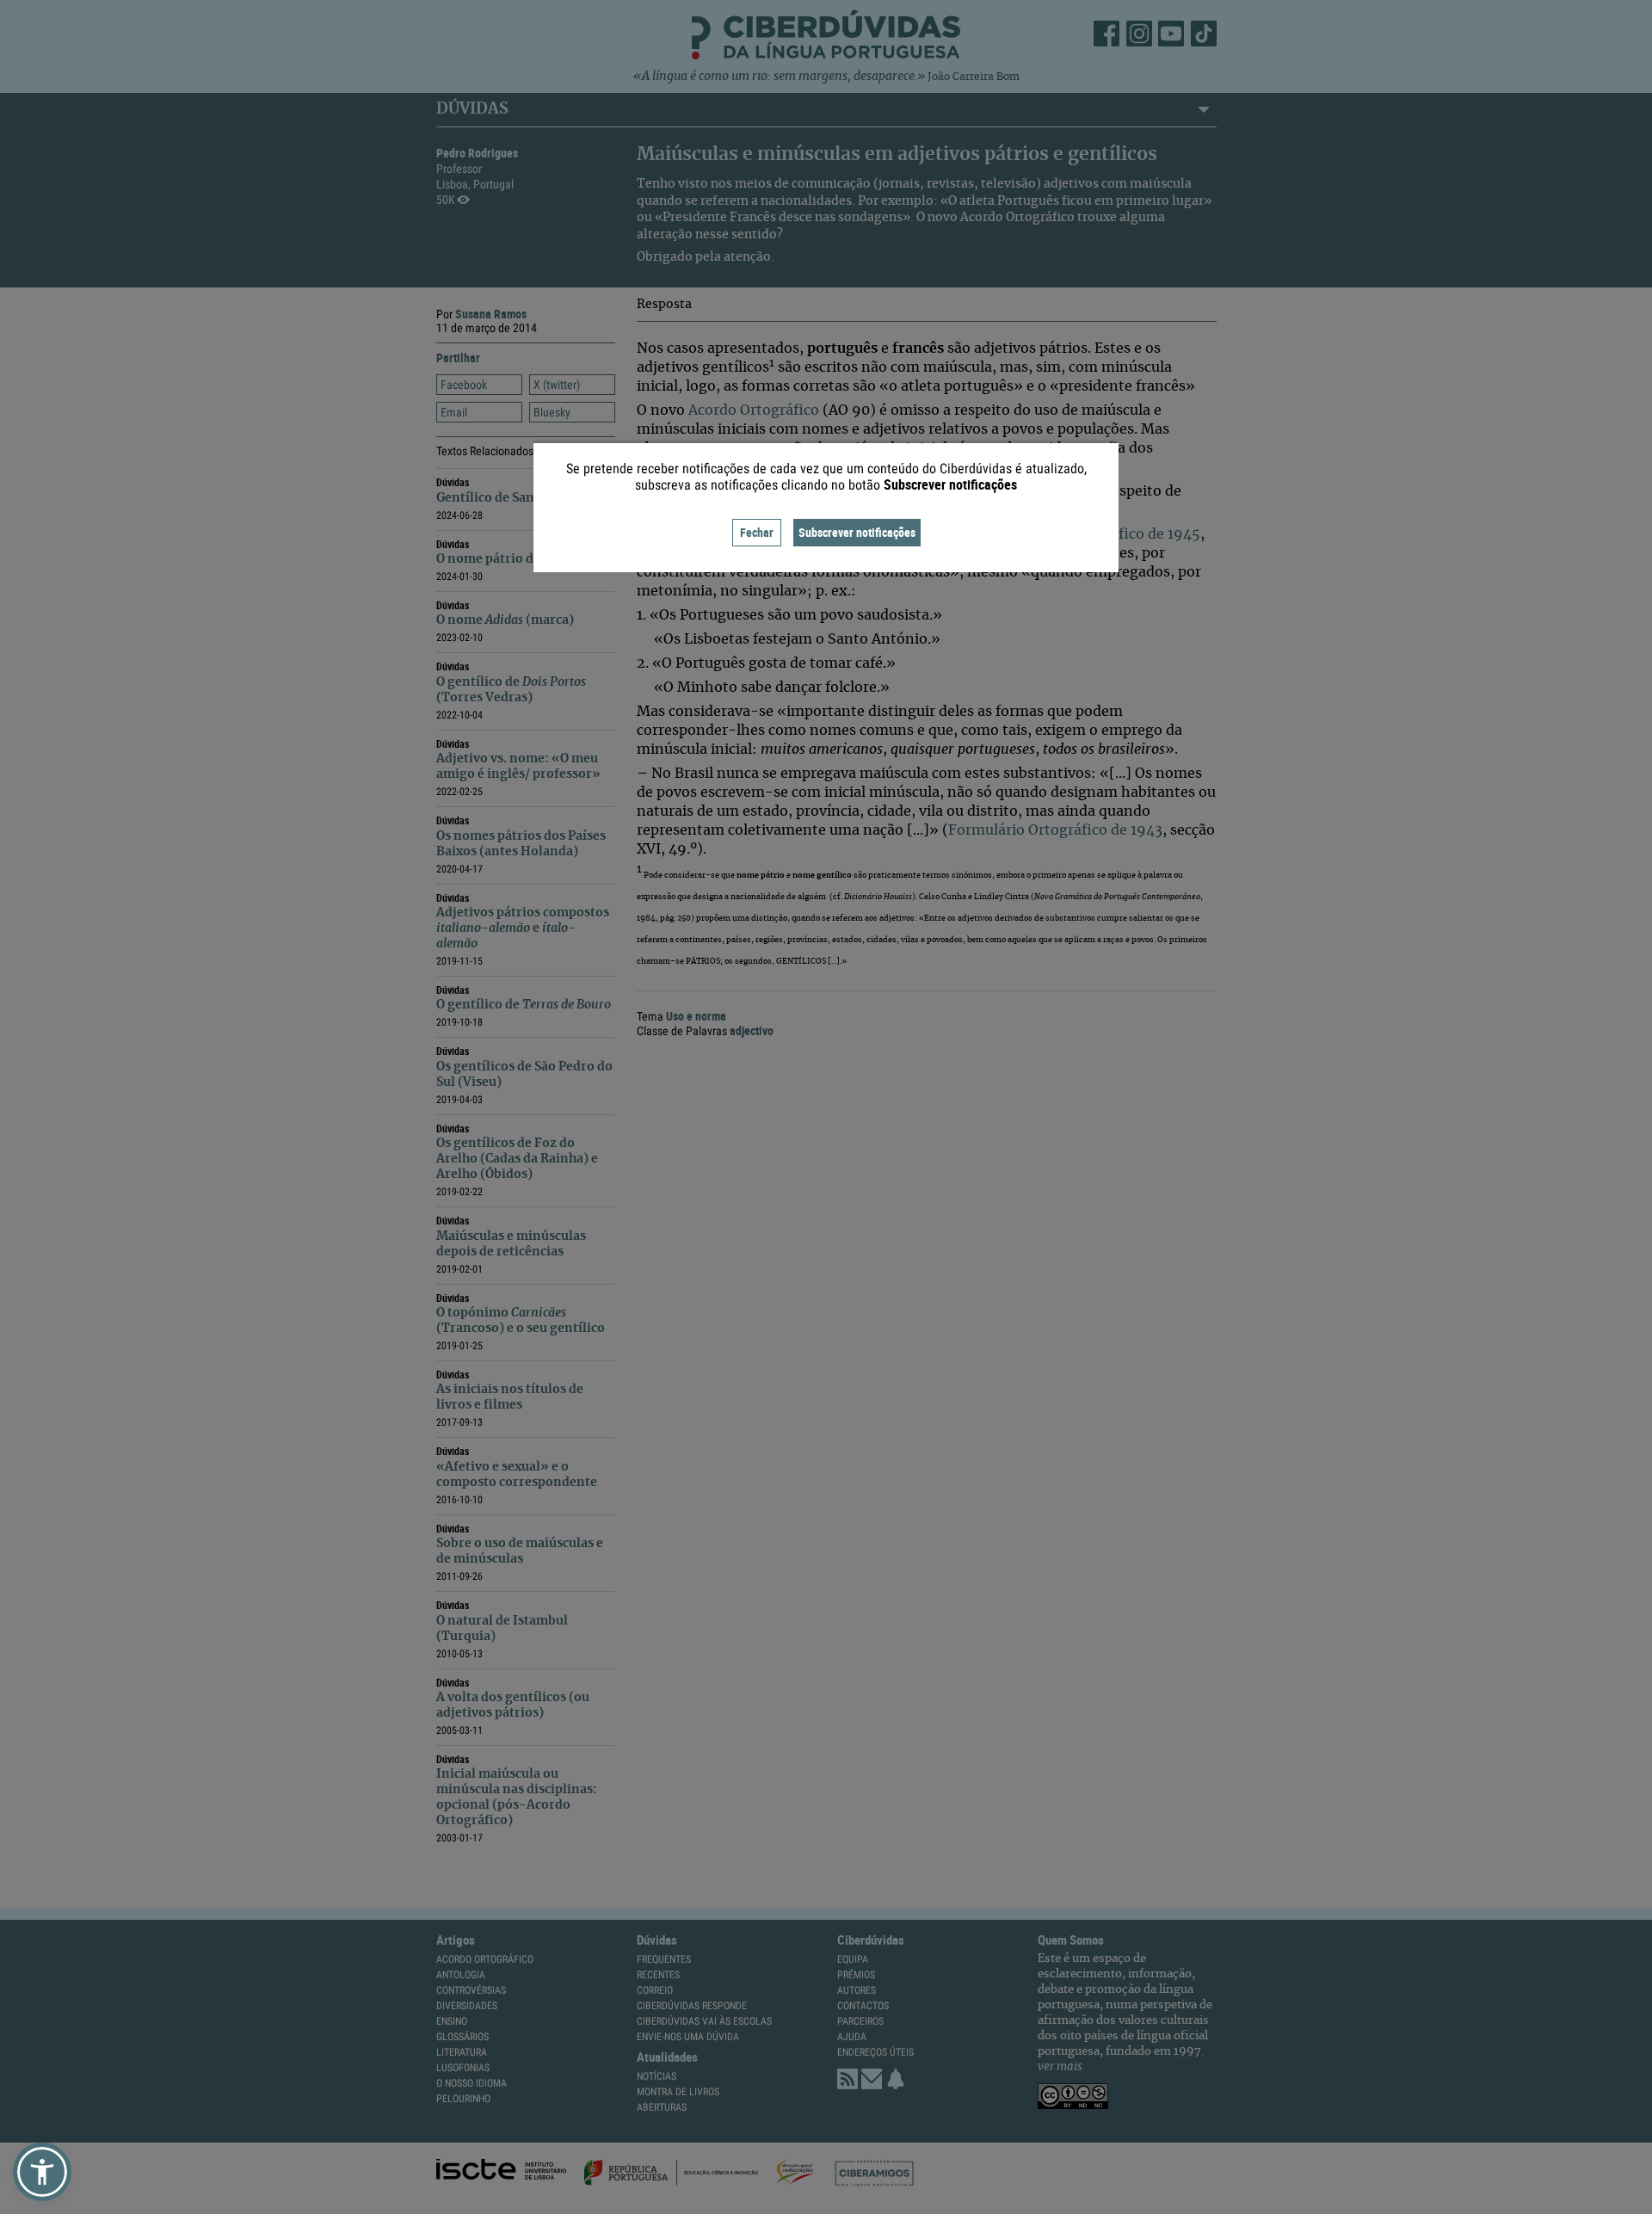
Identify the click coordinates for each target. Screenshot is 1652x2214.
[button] (42, 2172)
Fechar (757, 532)
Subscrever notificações (857, 532)
